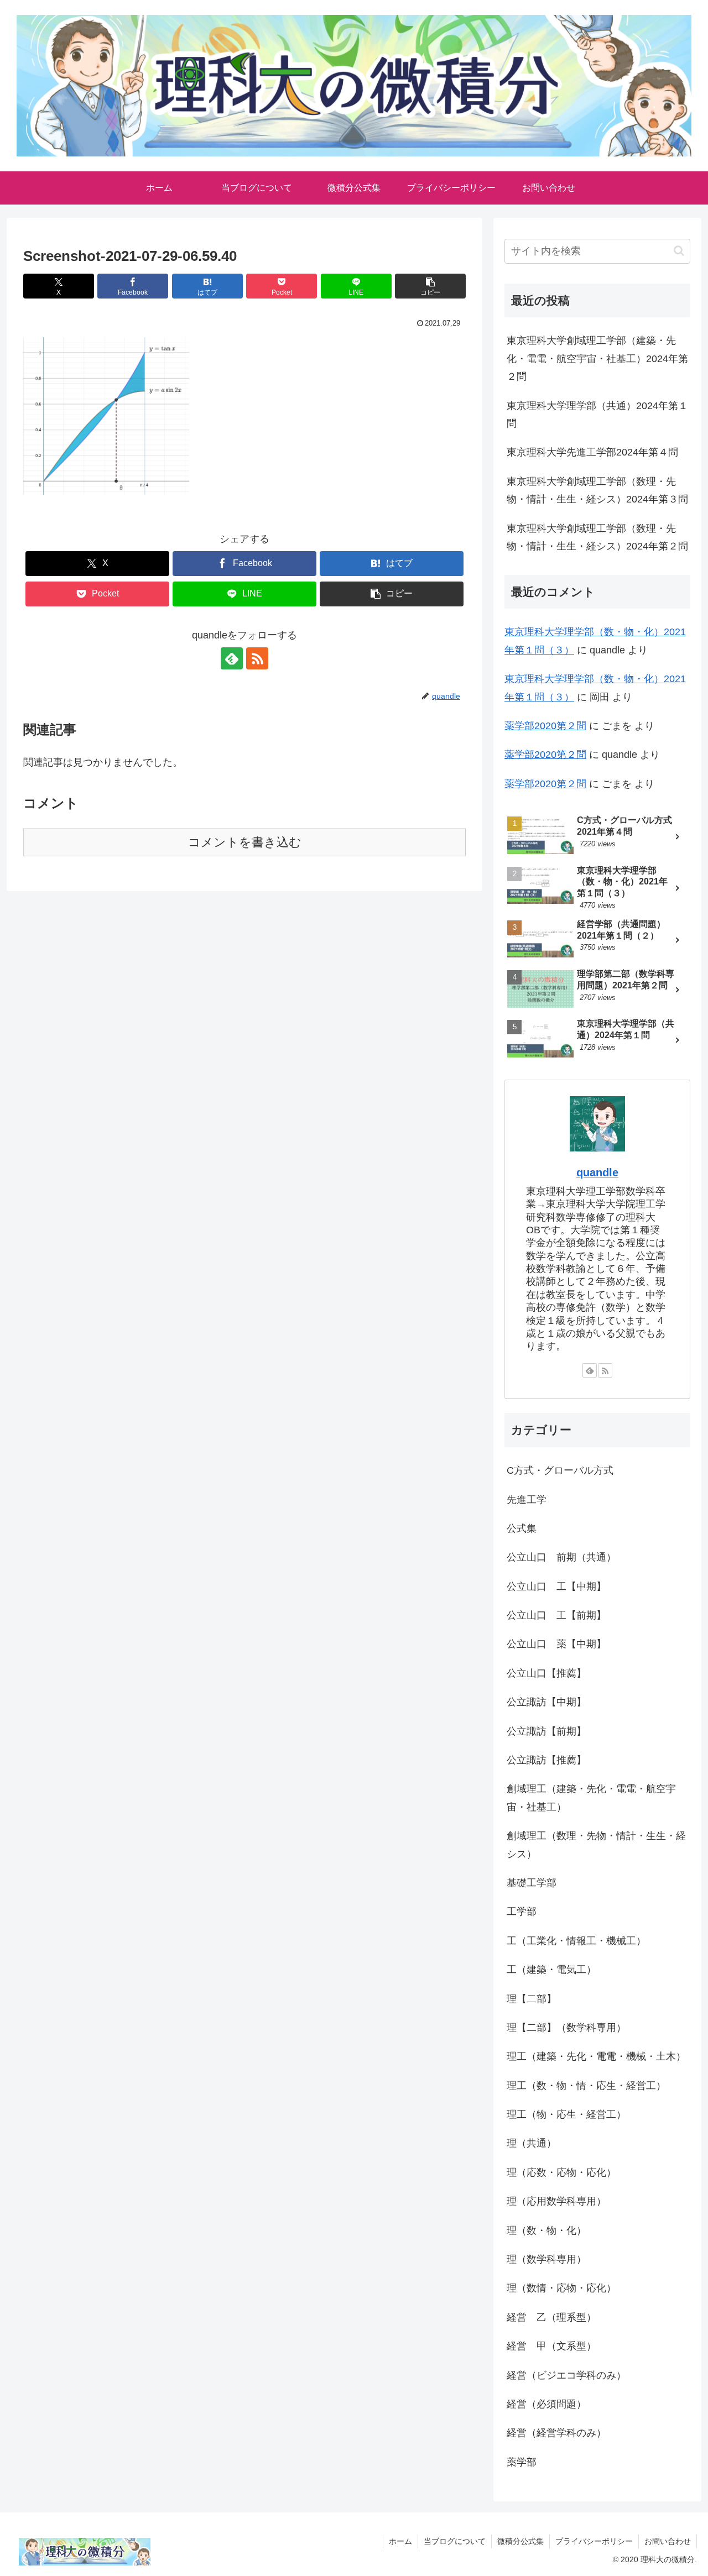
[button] (430, 286)
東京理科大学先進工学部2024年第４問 (592, 452)
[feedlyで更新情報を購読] (232, 658)
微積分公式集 (520, 2541)
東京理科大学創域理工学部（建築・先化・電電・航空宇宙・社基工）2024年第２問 (597, 358)
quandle (597, 1172)
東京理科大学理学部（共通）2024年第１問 (597, 415)
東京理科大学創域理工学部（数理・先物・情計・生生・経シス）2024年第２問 (597, 537)
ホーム (400, 2541)
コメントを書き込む (245, 842)
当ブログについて (455, 2541)
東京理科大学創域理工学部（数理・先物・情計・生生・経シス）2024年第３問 (597, 490)
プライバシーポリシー (594, 2541)
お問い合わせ (668, 2541)
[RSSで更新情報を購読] (257, 658)
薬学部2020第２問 (545, 726)
